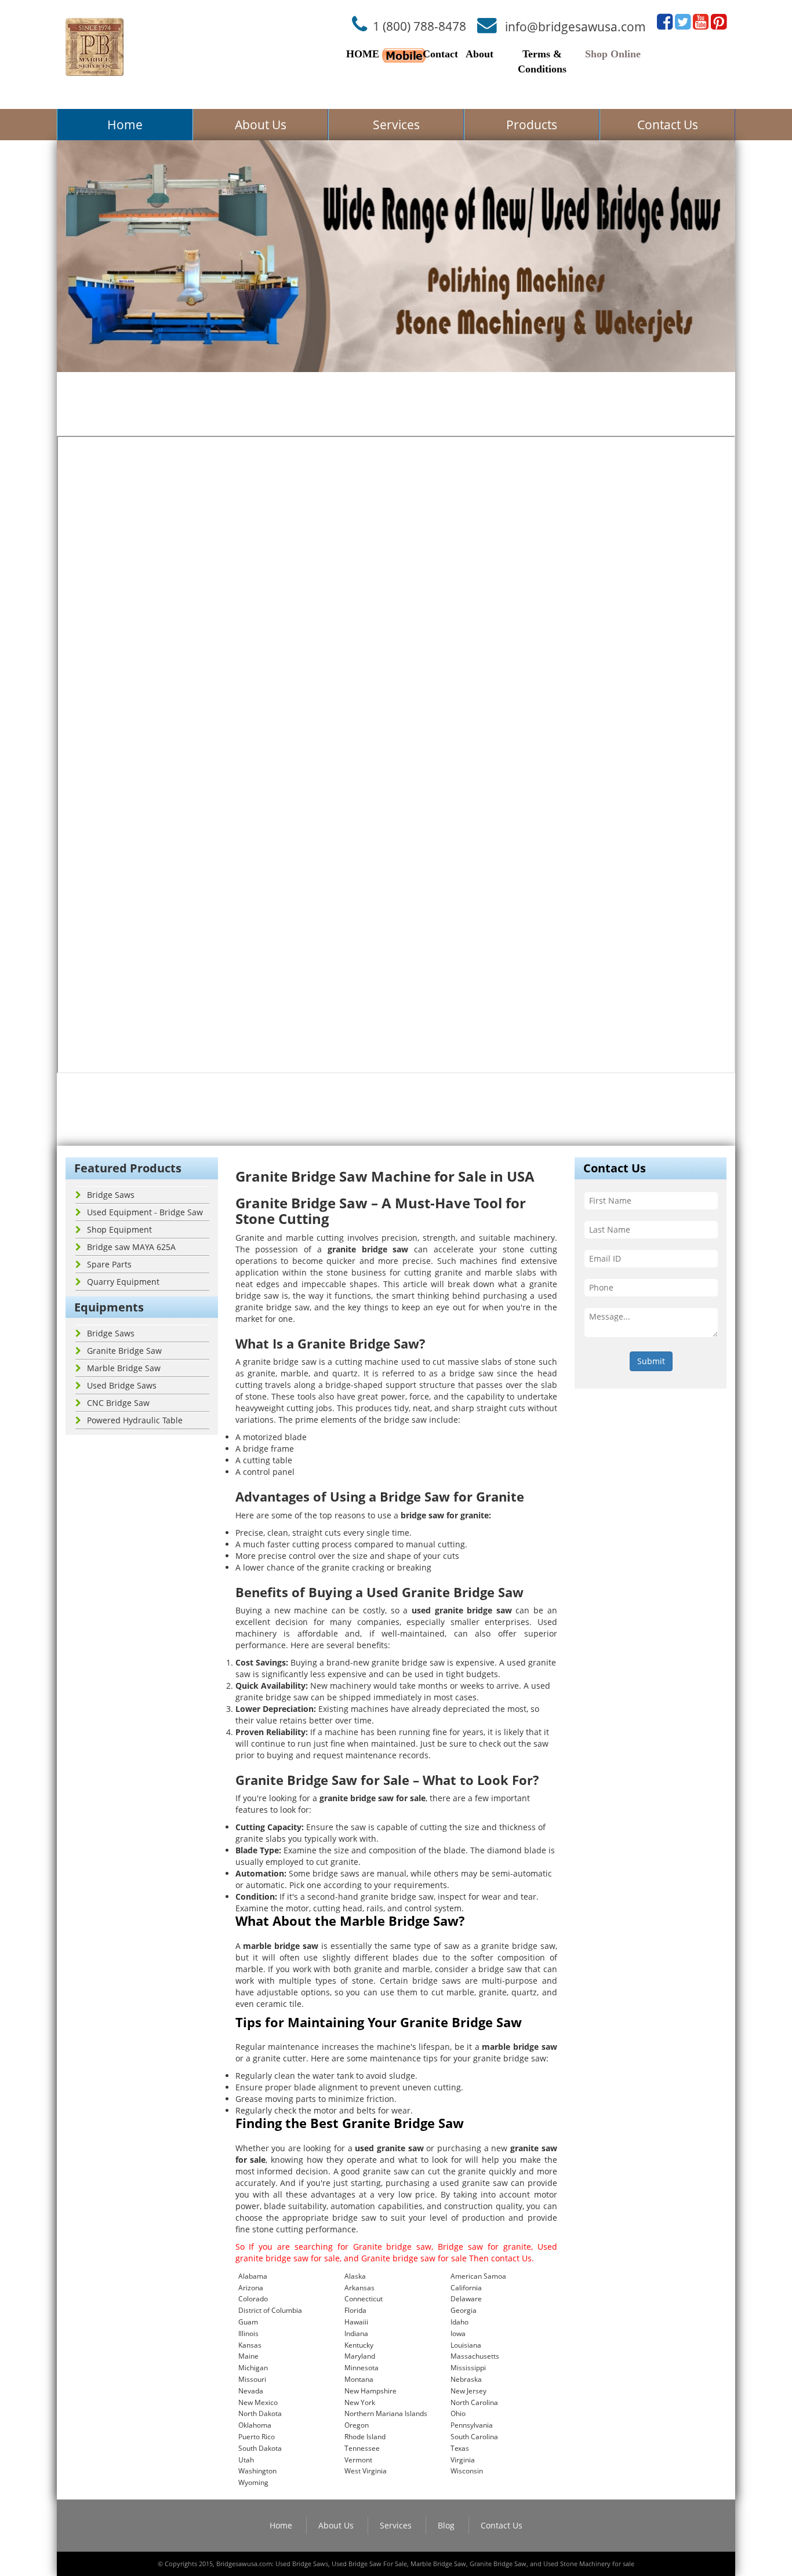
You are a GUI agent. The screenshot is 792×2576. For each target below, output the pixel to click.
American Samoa (478, 2276)
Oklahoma (255, 2425)
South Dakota (260, 2448)
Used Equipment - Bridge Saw (145, 1212)
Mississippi (468, 2368)
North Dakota (260, 2413)
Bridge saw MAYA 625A (131, 1247)
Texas (460, 2448)
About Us (261, 125)
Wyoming (253, 2482)
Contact (440, 54)
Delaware (466, 2299)
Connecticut (364, 2299)
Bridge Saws (111, 1195)
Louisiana (466, 2345)
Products (532, 125)
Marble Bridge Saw (124, 1368)
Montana (359, 2379)
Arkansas (359, 2288)
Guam (248, 2322)
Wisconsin (467, 2471)
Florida (355, 2310)
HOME (363, 54)
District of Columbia (270, 2310)
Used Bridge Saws (122, 1385)
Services (396, 125)
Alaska (355, 2276)
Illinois (248, 2333)
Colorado (253, 2299)
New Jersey (468, 2391)
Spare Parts (109, 1264)
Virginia (463, 2460)
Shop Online (613, 54)
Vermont (358, 2460)
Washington (257, 2471)
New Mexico (258, 2402)
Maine (248, 2356)
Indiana (356, 2333)
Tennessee (362, 2448)
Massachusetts (475, 2356)
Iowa (458, 2333)
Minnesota (362, 2368)
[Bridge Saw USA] (95, 47)
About (479, 54)
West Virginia (366, 2471)
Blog (446, 2525)
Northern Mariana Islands (386, 2413)
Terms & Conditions (542, 61)
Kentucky (359, 2345)
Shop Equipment (119, 1229)
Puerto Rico (257, 2437)
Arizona (251, 2288)
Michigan (253, 2368)
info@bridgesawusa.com (575, 26)
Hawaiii (356, 2322)
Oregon (357, 2425)
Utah (246, 2460)
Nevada (251, 2391)
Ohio (458, 2413)
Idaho (459, 2322)
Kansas (250, 2345)
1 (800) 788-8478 (419, 26)
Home (125, 125)
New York (360, 2402)
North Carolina (474, 2402)
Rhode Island (365, 2437)
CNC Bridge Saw (118, 1403)
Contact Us (668, 125)
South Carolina (474, 2437)
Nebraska (466, 2379)
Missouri (252, 2379)
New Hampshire (370, 2391)
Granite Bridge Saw (124, 1351)
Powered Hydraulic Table (135, 1420)
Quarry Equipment (123, 1282)
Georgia (464, 2310)
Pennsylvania (472, 2425)
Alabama (253, 2276)
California (466, 2288)
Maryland (360, 2356)
